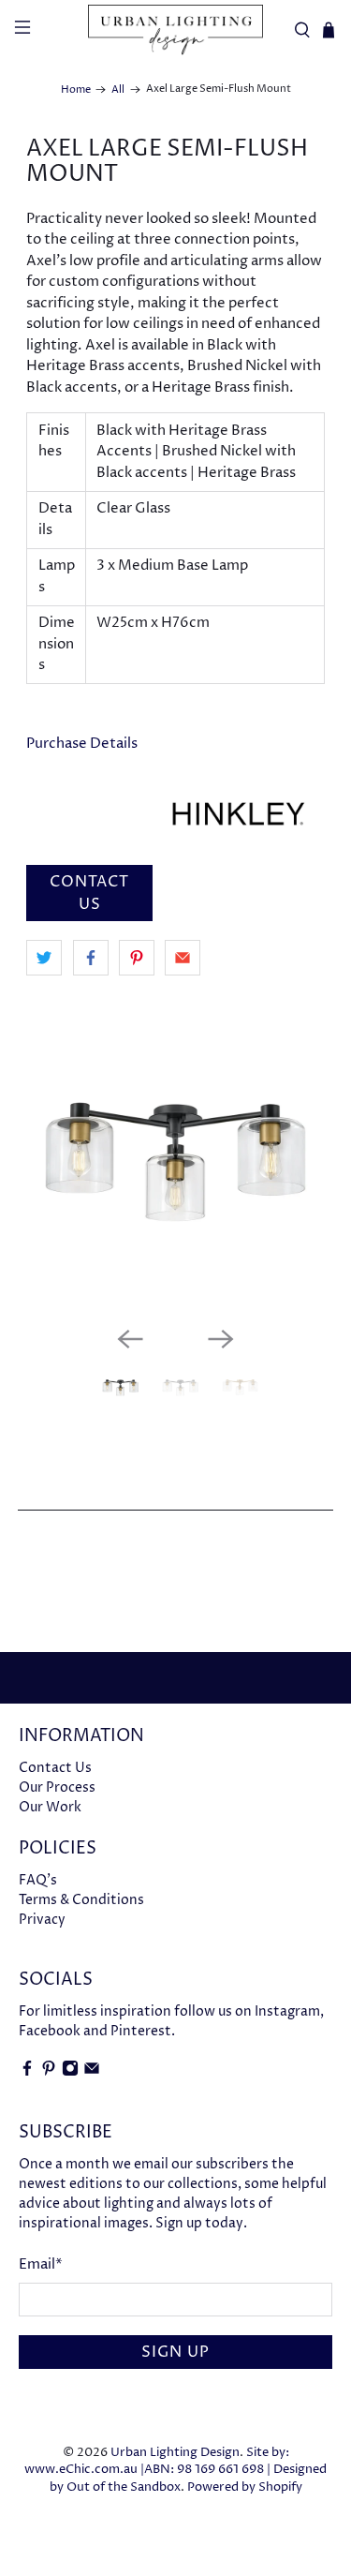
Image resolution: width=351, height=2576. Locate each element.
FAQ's (38, 1880)
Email (41, 2264)
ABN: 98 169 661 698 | (207, 2470)
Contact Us (55, 1768)
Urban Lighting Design (175, 2453)
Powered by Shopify (245, 2487)
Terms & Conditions (81, 1900)
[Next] (221, 1339)
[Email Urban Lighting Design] (92, 2072)
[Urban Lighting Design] (176, 30)
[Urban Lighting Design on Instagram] (70, 2072)
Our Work (50, 1807)
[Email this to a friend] (183, 958)
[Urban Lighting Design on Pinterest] (49, 2072)
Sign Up (175, 2352)
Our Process (57, 1787)
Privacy (42, 1920)
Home (76, 89)
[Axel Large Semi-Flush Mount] (175, 1162)
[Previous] (130, 1339)
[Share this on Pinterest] (137, 958)
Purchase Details (82, 744)
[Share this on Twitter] (44, 958)
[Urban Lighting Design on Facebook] (27, 2072)
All (118, 89)
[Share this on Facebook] (91, 958)
